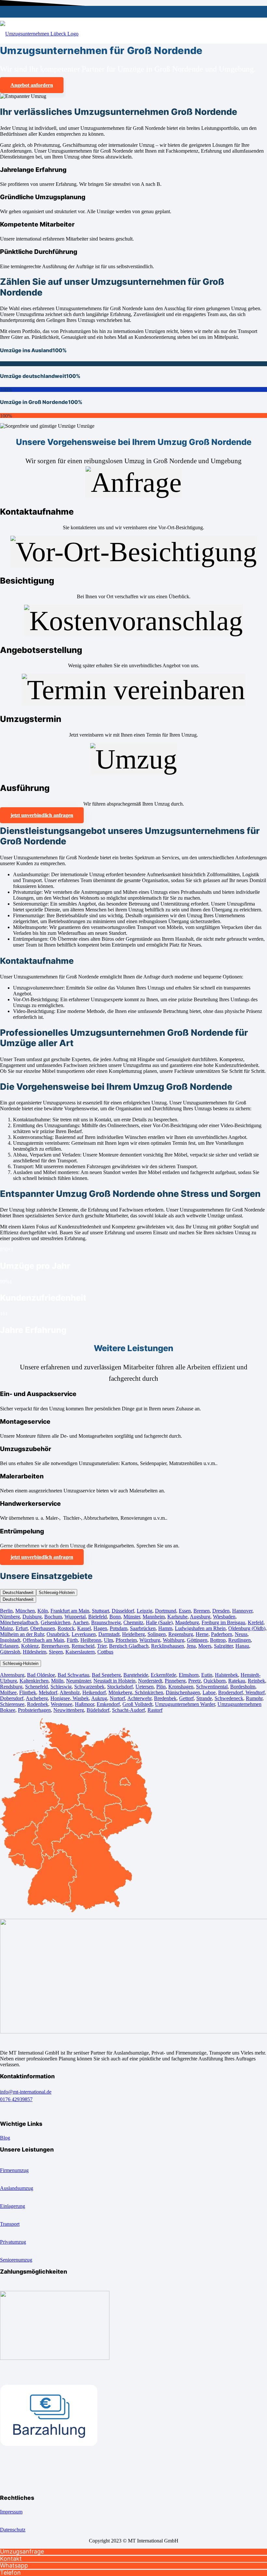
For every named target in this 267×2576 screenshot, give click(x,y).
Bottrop (218, 1640)
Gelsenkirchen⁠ (56, 1622)
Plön (161, 1687)
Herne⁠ (202, 1634)
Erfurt (22, 1628)
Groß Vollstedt (137, 1704)
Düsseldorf (123, 1611)
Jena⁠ (191, 1646)
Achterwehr (139, 1698)
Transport (10, 2224)
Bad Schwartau (73, 1675)
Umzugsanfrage (22, 2551)
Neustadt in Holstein (114, 1681)
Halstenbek (226, 1675)
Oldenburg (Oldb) (247, 1628)
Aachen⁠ (81, 1622)
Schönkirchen (148, 1692)
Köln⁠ (43, 1611)
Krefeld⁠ (256, 1622)
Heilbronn (91, 1640)
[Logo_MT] (39, 34)
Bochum (53, 1617)
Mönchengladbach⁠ (19, 1622)
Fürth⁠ (72, 1640)
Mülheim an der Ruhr (22, 1634)
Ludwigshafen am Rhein (200, 1628)
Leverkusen (84, 1634)
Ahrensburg (12, 1675)
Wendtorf (254, 1692)
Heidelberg (133, 1634)
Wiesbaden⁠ (224, 1617)
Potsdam (119, 1628)
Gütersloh (10, 1652)
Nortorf (117, 1698)
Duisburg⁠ (32, 1617)
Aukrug (99, 1698)
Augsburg (200, 1617)
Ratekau (237, 1681)
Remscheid (83, 1646)
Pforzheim (126, 1640)
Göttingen (197, 1640)
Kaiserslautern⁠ (80, 1652)
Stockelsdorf (120, 1687)
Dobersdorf (12, 1698)
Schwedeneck (229, 1698)
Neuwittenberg (69, 1710)
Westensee (62, 1704)
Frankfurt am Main (70, 1611)
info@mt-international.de (26, 2092)
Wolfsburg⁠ (174, 1640)
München (25, 1611)
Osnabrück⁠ (58, 1634)
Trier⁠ (102, 1646)
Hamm (165, 1628)
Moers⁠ (205, 1646)
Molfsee (8, 1692)
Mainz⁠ (7, 1628)
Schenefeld (36, 1687)
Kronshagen (181, 1687)
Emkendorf (108, 1704)
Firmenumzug (14, 2170)
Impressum (11, 2511)
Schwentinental (212, 1687)
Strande (204, 1698)
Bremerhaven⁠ (55, 1646)
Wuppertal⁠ (75, 1617)
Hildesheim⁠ (35, 1652)
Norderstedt (150, 1681)
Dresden (221, 1611)
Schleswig (61, 1687)
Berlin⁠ (6, 1611)
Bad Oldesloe (41, 1675)
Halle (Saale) (159, 1622)
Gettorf (186, 1698)
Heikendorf (94, 1692)
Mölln (57, 1681)
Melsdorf (48, 1692)
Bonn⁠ (115, 1617)
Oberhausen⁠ (43, 1628)
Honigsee (60, 1698)
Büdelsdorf (98, 1710)
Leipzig (145, 1611)
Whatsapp (14, 2565)
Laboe (209, 1692)
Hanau (242, 1646)
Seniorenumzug (16, 2259)
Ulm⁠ (108, 1640)
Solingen (157, 1634)
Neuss (241, 1634)
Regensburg (181, 1634)
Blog (5, 2137)
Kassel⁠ (84, 1628)
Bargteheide (136, 1675)
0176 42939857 (16, 2099)
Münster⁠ (132, 1617)
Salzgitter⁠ (223, 1646)
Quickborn (215, 1681)
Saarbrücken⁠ (143, 1628)
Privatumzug (13, 2242)
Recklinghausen (168, 1646)
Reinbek (256, 1681)
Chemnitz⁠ (133, 1622)
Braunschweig (106, 1622)
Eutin (207, 1675)
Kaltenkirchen (34, 1681)
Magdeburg (187, 1622)
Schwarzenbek (89, 1687)
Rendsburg (11, 1687)
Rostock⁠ (66, 1628)
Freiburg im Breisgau (223, 1622)
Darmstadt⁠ (109, 1634)
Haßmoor (84, 1704)
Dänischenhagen (183, 1692)
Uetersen (145, 1687)
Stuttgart (100, 1611)
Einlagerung (13, 2206)
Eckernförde (163, 1675)
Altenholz (70, 1692)
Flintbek (28, 1692)
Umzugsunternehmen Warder (185, 1704)
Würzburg (150, 1640)
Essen (185, 1611)
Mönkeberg (120, 1692)
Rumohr (254, 1698)
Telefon (10, 2573)
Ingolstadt (10, 1640)
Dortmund (166, 1611)
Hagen (100, 1628)
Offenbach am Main (43, 1640)
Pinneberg (175, 1681)
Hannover (242, 1611)
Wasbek (80, 1698)
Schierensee (12, 1704)
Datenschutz (13, 2529)
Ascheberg (37, 1698)
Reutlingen (239, 1640)
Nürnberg (10, 1617)
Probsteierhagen (34, 1710)
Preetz (195, 1681)
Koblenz (30, 1646)
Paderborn (222, 1634)
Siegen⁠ (56, 1652)
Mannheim (154, 1617)
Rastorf (155, 1710)
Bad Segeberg (106, 1675)
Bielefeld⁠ (98, 1617)
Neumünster (78, 1681)
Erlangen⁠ (9, 1646)
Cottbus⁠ (105, 1652)
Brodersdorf (231, 1692)
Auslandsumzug (17, 2188)
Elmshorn (189, 1675)
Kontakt (11, 2559)
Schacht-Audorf (128, 1710)
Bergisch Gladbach (129, 1646)
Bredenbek (165, 1698)
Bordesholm (243, 1687)
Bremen (202, 1611)
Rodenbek (38, 1704)
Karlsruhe (177, 1617)
